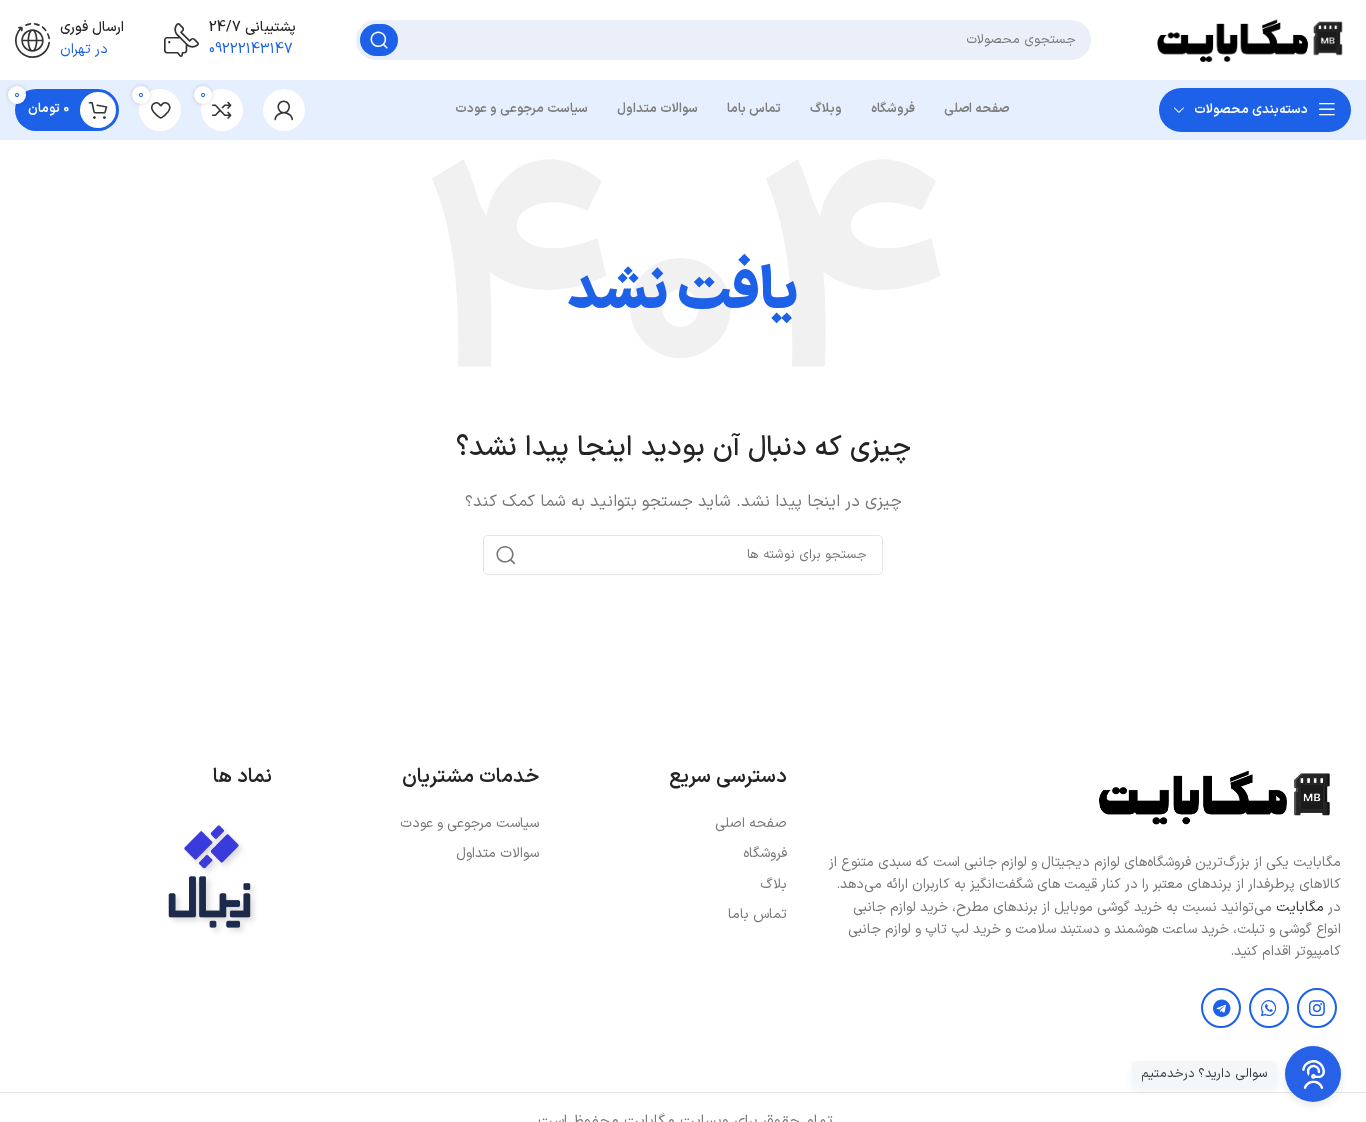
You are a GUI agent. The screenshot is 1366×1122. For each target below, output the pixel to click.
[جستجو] (379, 40)
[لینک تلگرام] (1221, 1008)
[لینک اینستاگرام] (1317, 1008)
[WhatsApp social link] (1269, 1008)
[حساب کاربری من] (284, 110)
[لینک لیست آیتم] (672, 824)
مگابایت (1300, 907)
